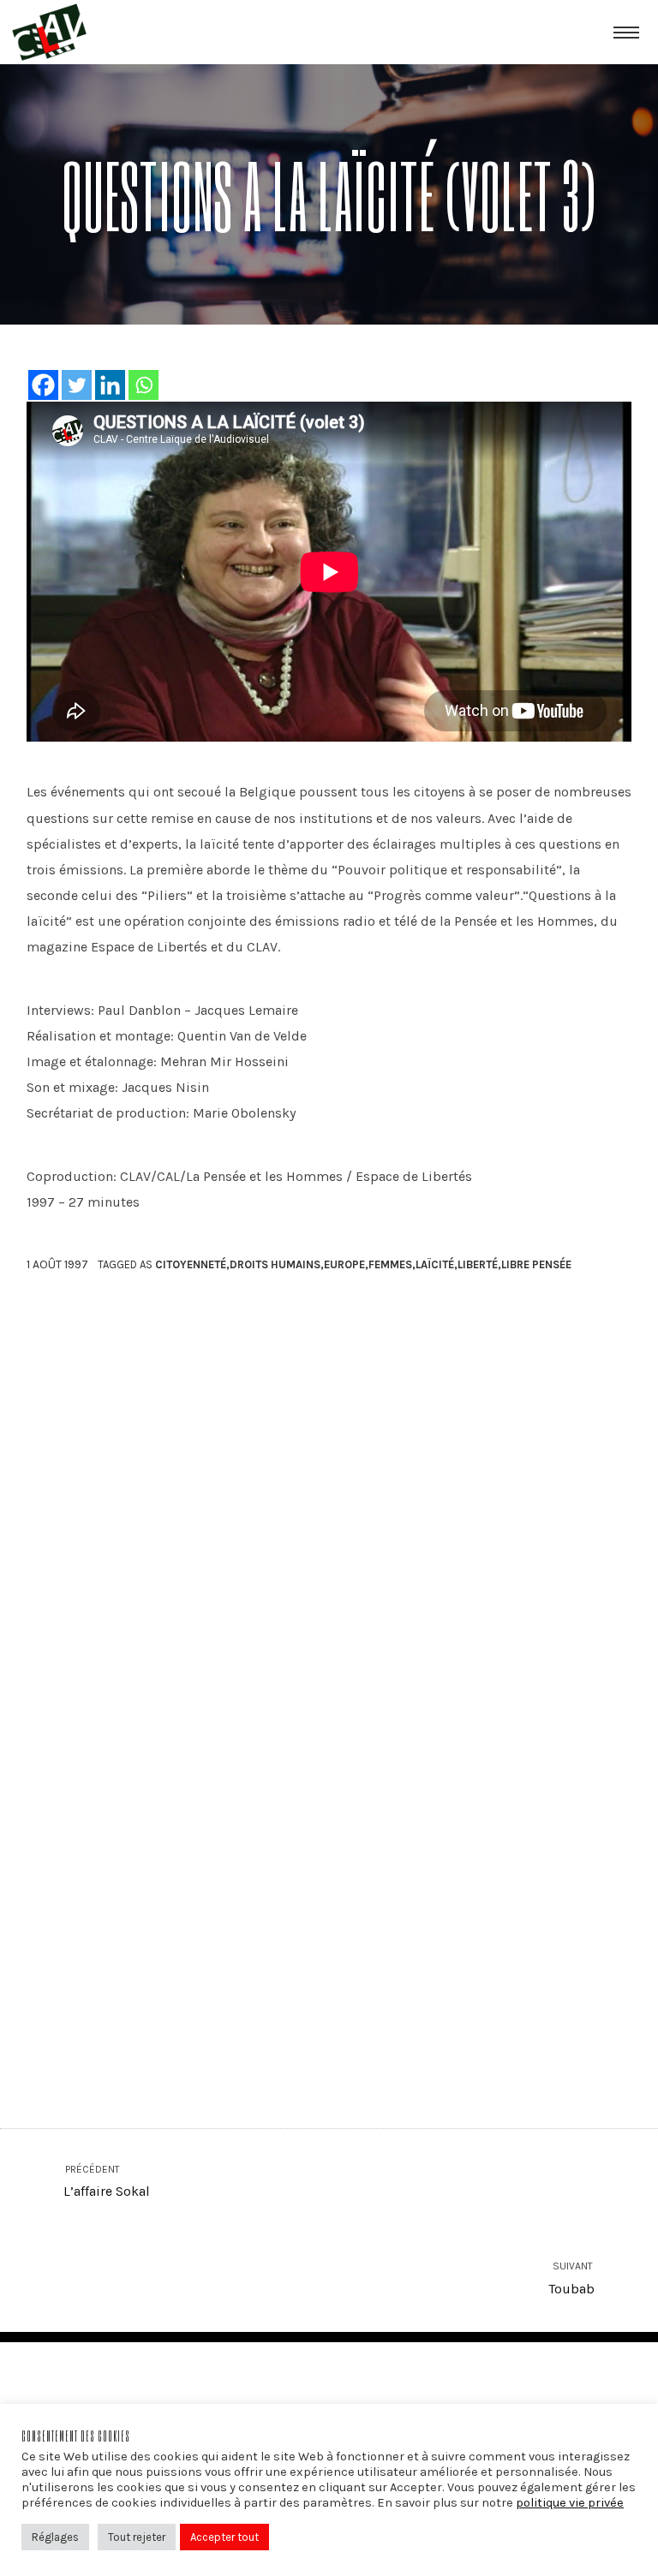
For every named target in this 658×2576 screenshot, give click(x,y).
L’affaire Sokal (106, 2182)
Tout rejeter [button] (137, 2537)
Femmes (390, 1264)
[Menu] (626, 32)
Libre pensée (536, 1264)
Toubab (572, 2278)
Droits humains (275, 1264)
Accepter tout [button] (224, 2537)
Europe (344, 1264)
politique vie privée (570, 2503)
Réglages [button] (55, 2537)
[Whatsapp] (144, 385)
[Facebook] (43, 385)
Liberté (478, 1264)
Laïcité (435, 1264)
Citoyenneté (191, 1264)
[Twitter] (77, 385)
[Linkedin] (110, 385)
